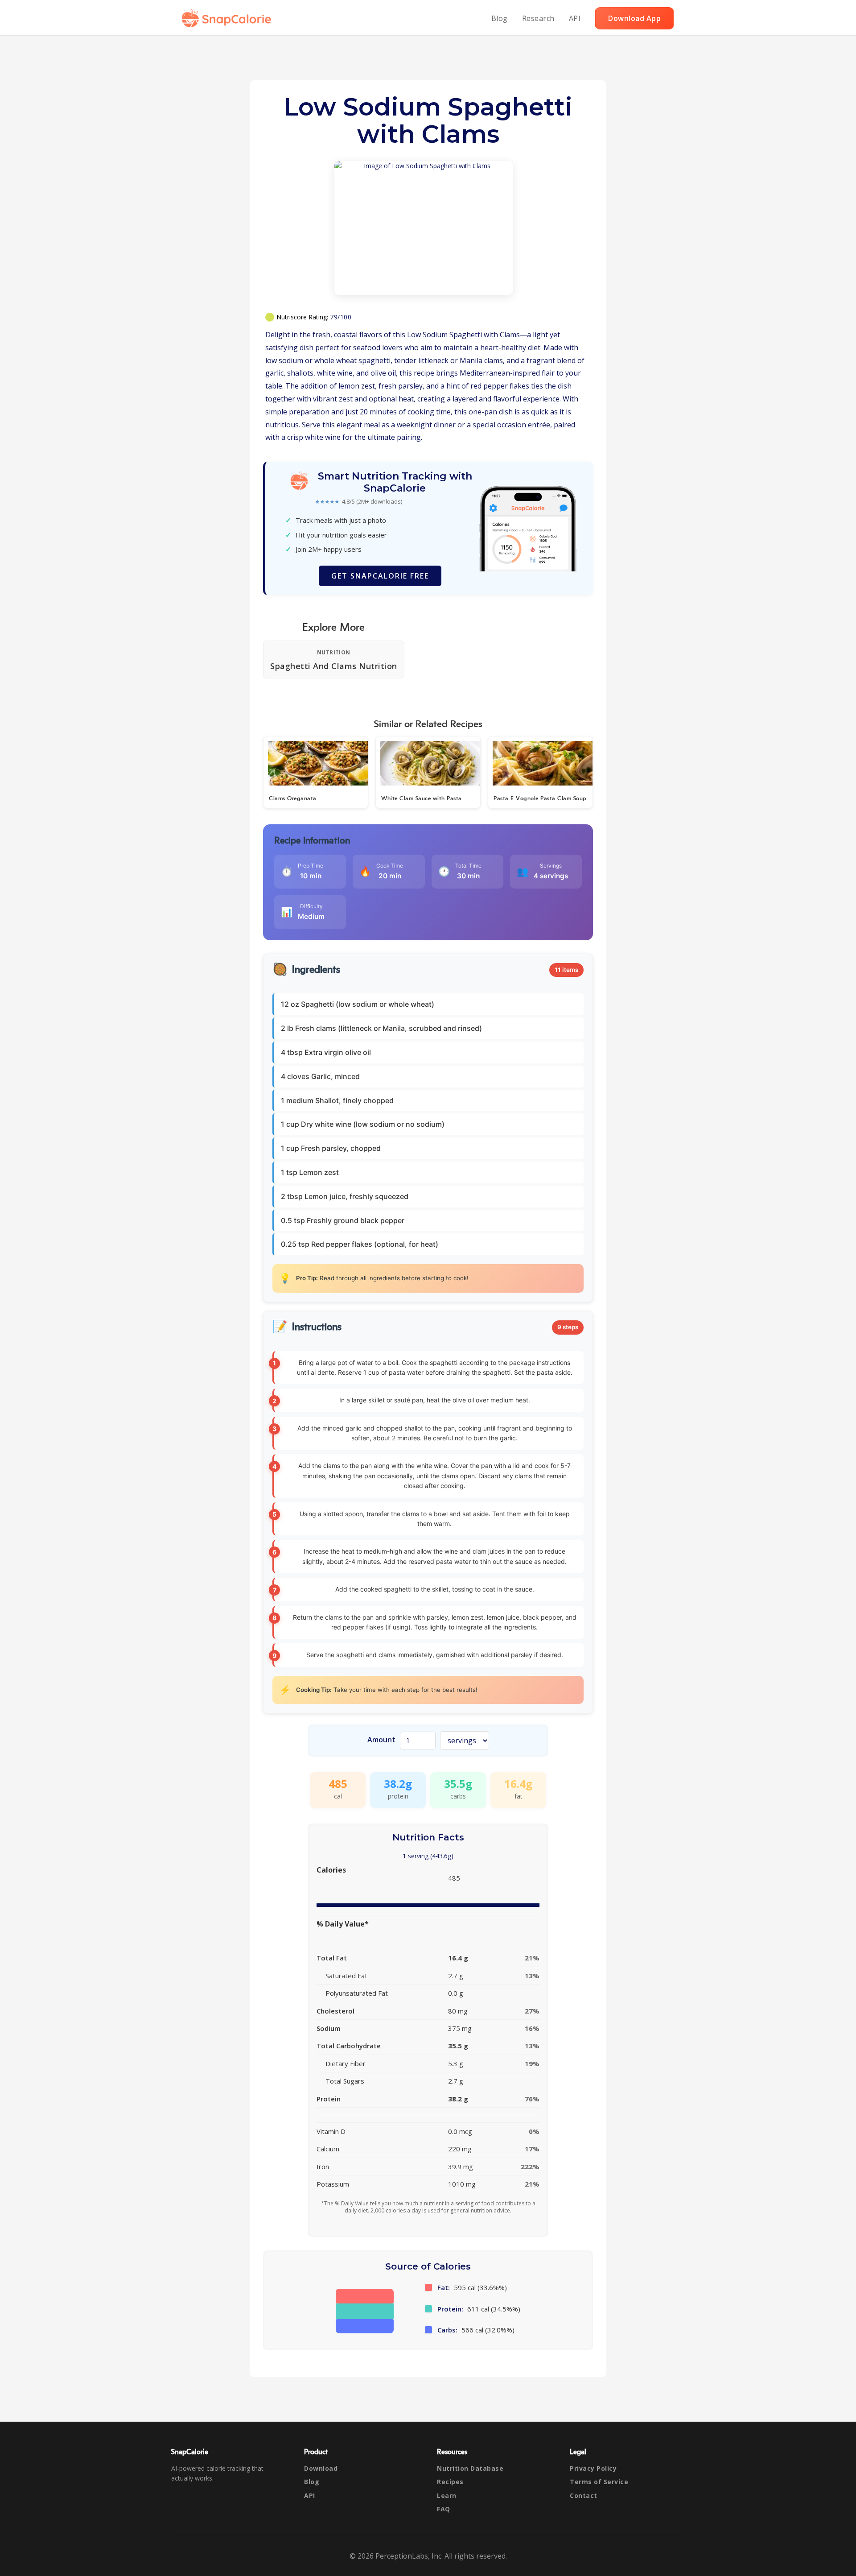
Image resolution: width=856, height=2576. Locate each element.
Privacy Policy (593, 2468)
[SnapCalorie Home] (228, 18)
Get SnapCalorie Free (380, 576)
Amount (381, 1740)
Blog (500, 18)
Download (321, 2468)
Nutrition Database (470, 2468)
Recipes (450, 2482)
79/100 (341, 317)
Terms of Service (599, 2482)
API (575, 18)
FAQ (444, 2509)
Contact (584, 2495)
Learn (447, 2495)
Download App (634, 18)
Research (538, 18)
